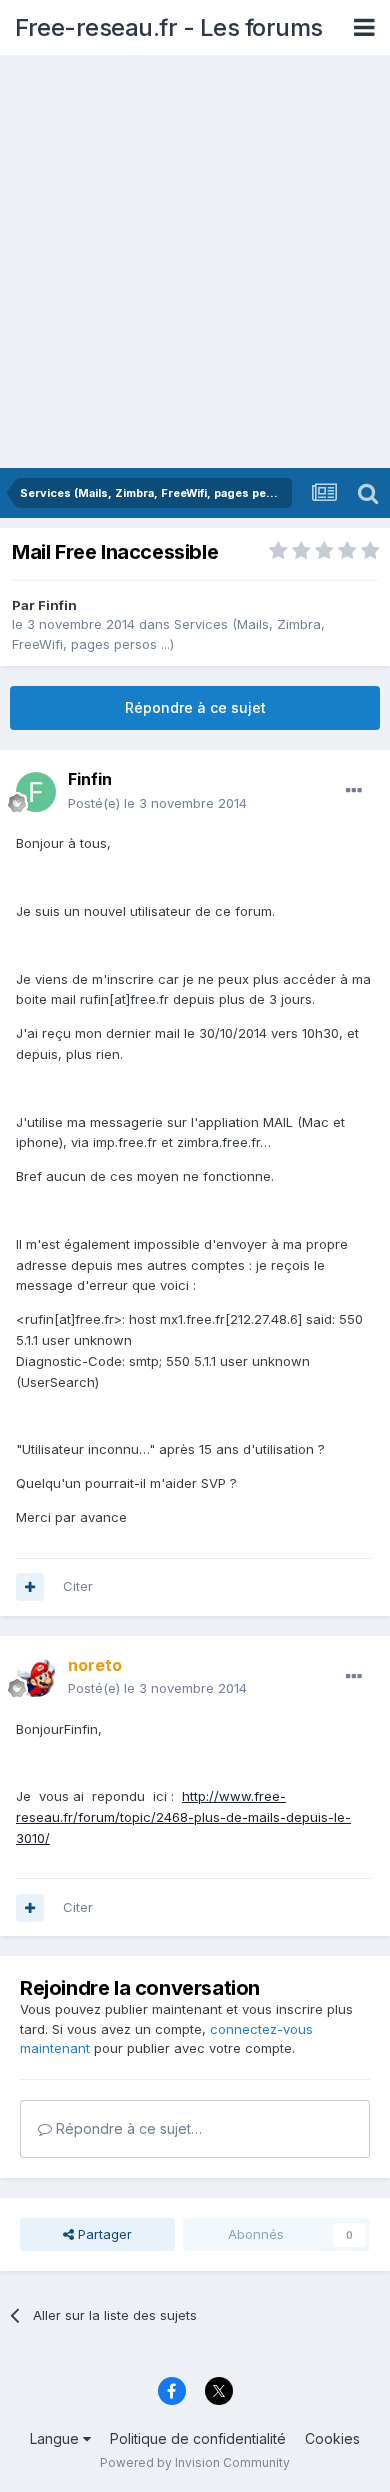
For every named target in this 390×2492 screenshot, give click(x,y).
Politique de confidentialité (198, 2438)
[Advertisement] (195, 263)
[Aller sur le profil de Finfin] (36, 792)
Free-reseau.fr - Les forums (169, 27)
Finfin (57, 605)
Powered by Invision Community (195, 2462)
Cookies (332, 2438)
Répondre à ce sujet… (127, 2128)
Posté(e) (157, 803)
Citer (78, 1586)
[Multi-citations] (30, 1587)
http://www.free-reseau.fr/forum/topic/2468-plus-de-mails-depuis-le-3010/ (183, 1817)
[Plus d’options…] (354, 791)
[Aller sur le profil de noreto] (36, 1677)
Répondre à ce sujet (195, 707)
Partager (103, 2234)
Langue (56, 2438)
